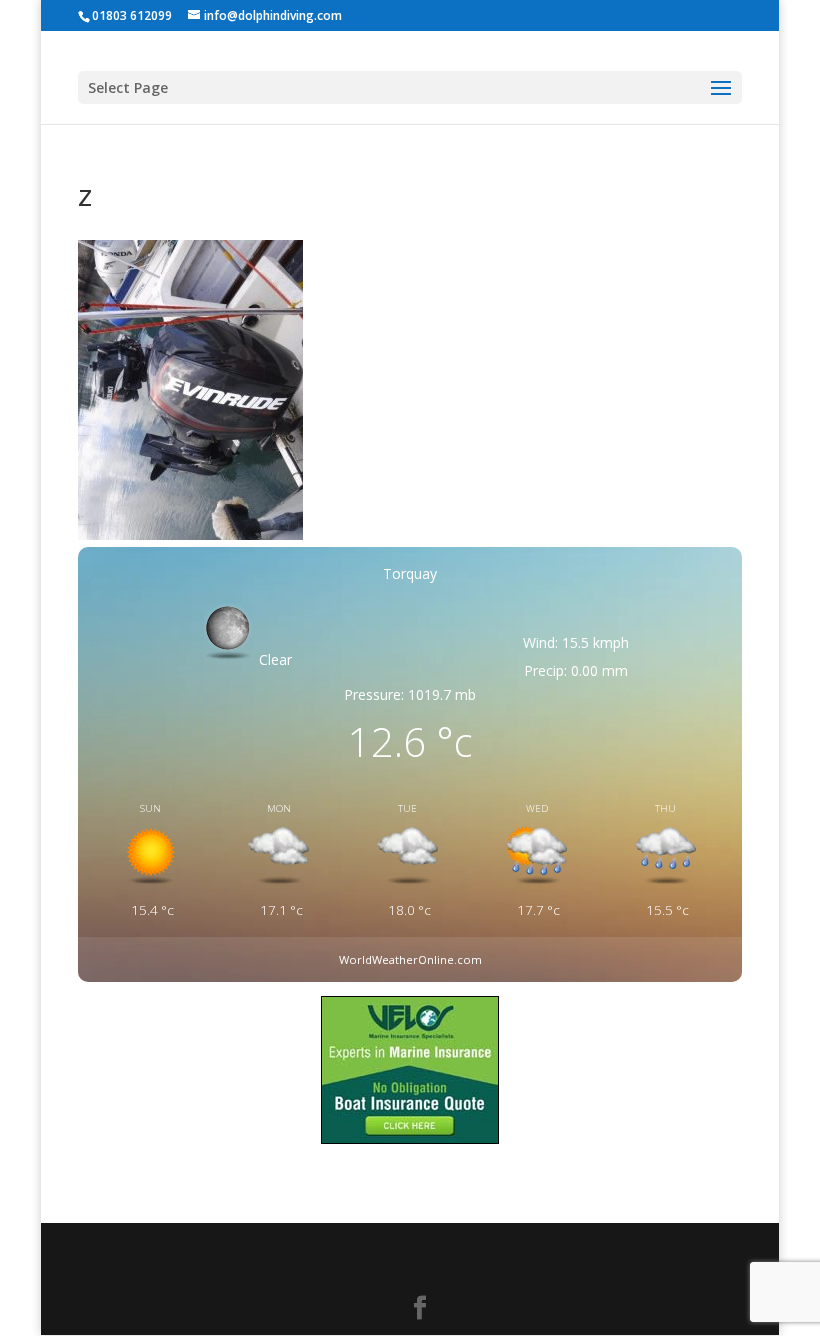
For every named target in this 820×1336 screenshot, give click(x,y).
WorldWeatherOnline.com (410, 959)
